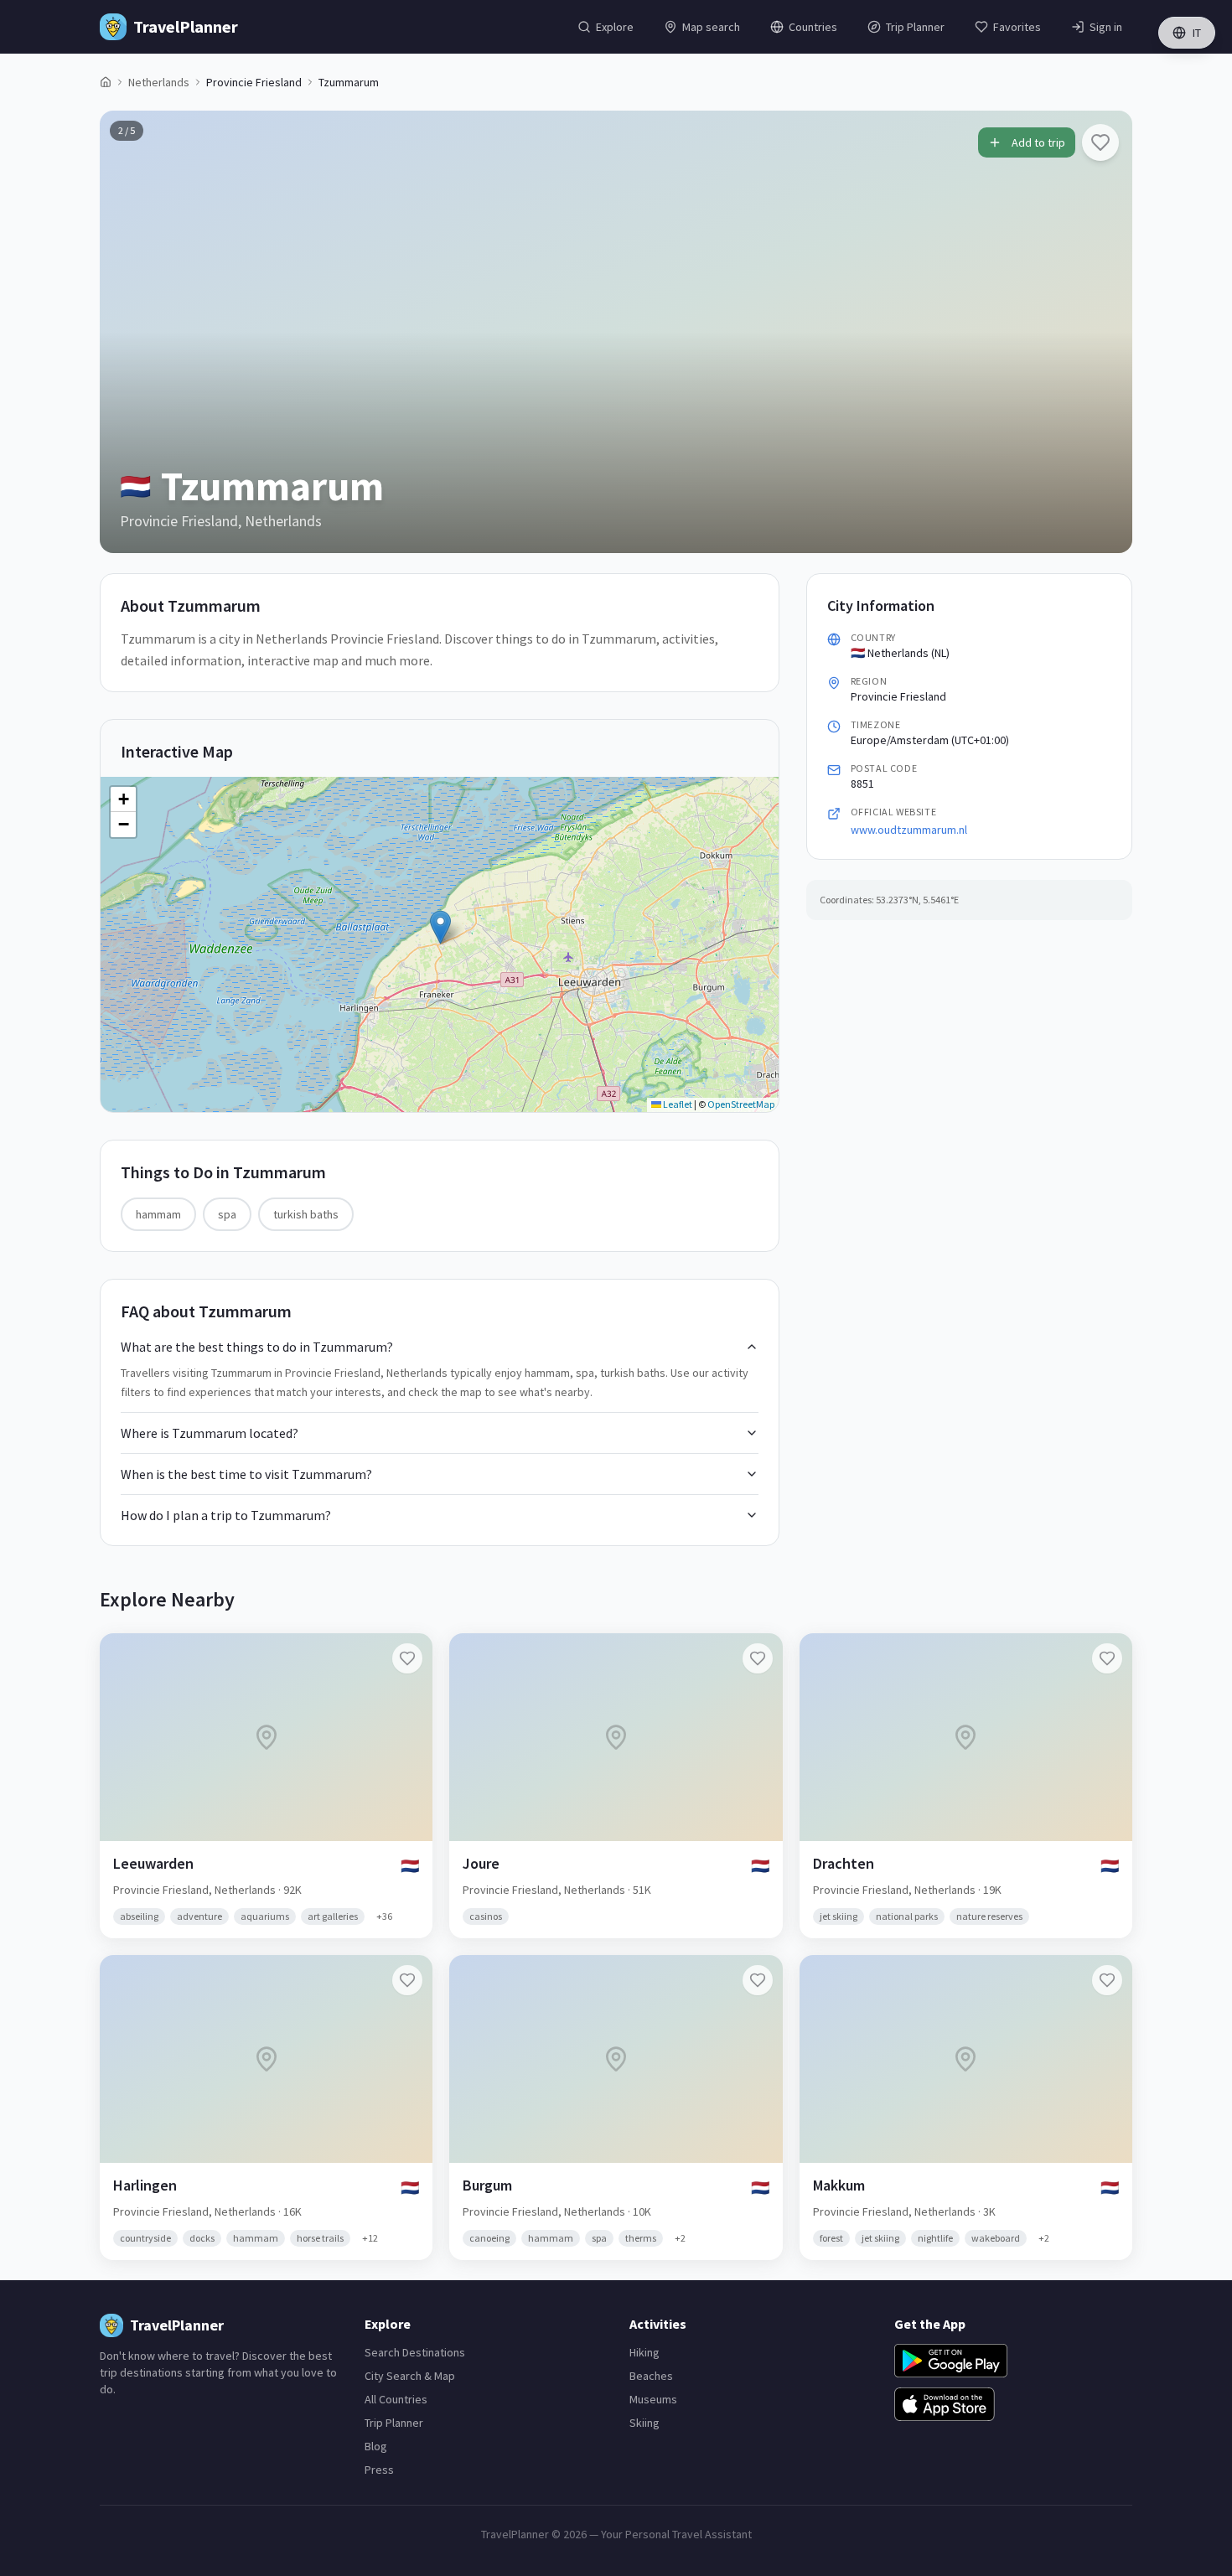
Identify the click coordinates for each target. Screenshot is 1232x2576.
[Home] (106, 82)
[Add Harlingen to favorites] (407, 1980)
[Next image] (1105, 332)
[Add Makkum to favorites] (1107, 1980)
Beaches (651, 2376)
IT (1197, 33)
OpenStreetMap (741, 1104)
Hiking (644, 2352)
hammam (158, 1214)
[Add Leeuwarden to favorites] (407, 1658)
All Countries (396, 2399)
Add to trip (1038, 142)
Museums (653, 2399)
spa (227, 1214)
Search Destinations (415, 2352)
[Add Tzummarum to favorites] (1100, 142)
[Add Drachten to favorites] (1107, 1658)
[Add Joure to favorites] (758, 1658)
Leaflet (677, 1104)
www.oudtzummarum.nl (909, 830)
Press (379, 2470)
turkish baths (306, 1214)
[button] (440, 927)
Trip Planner (394, 2423)
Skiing (644, 2423)
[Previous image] (127, 332)
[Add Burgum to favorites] (758, 1980)
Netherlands (159, 82)
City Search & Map (410, 2376)
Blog (376, 2446)
